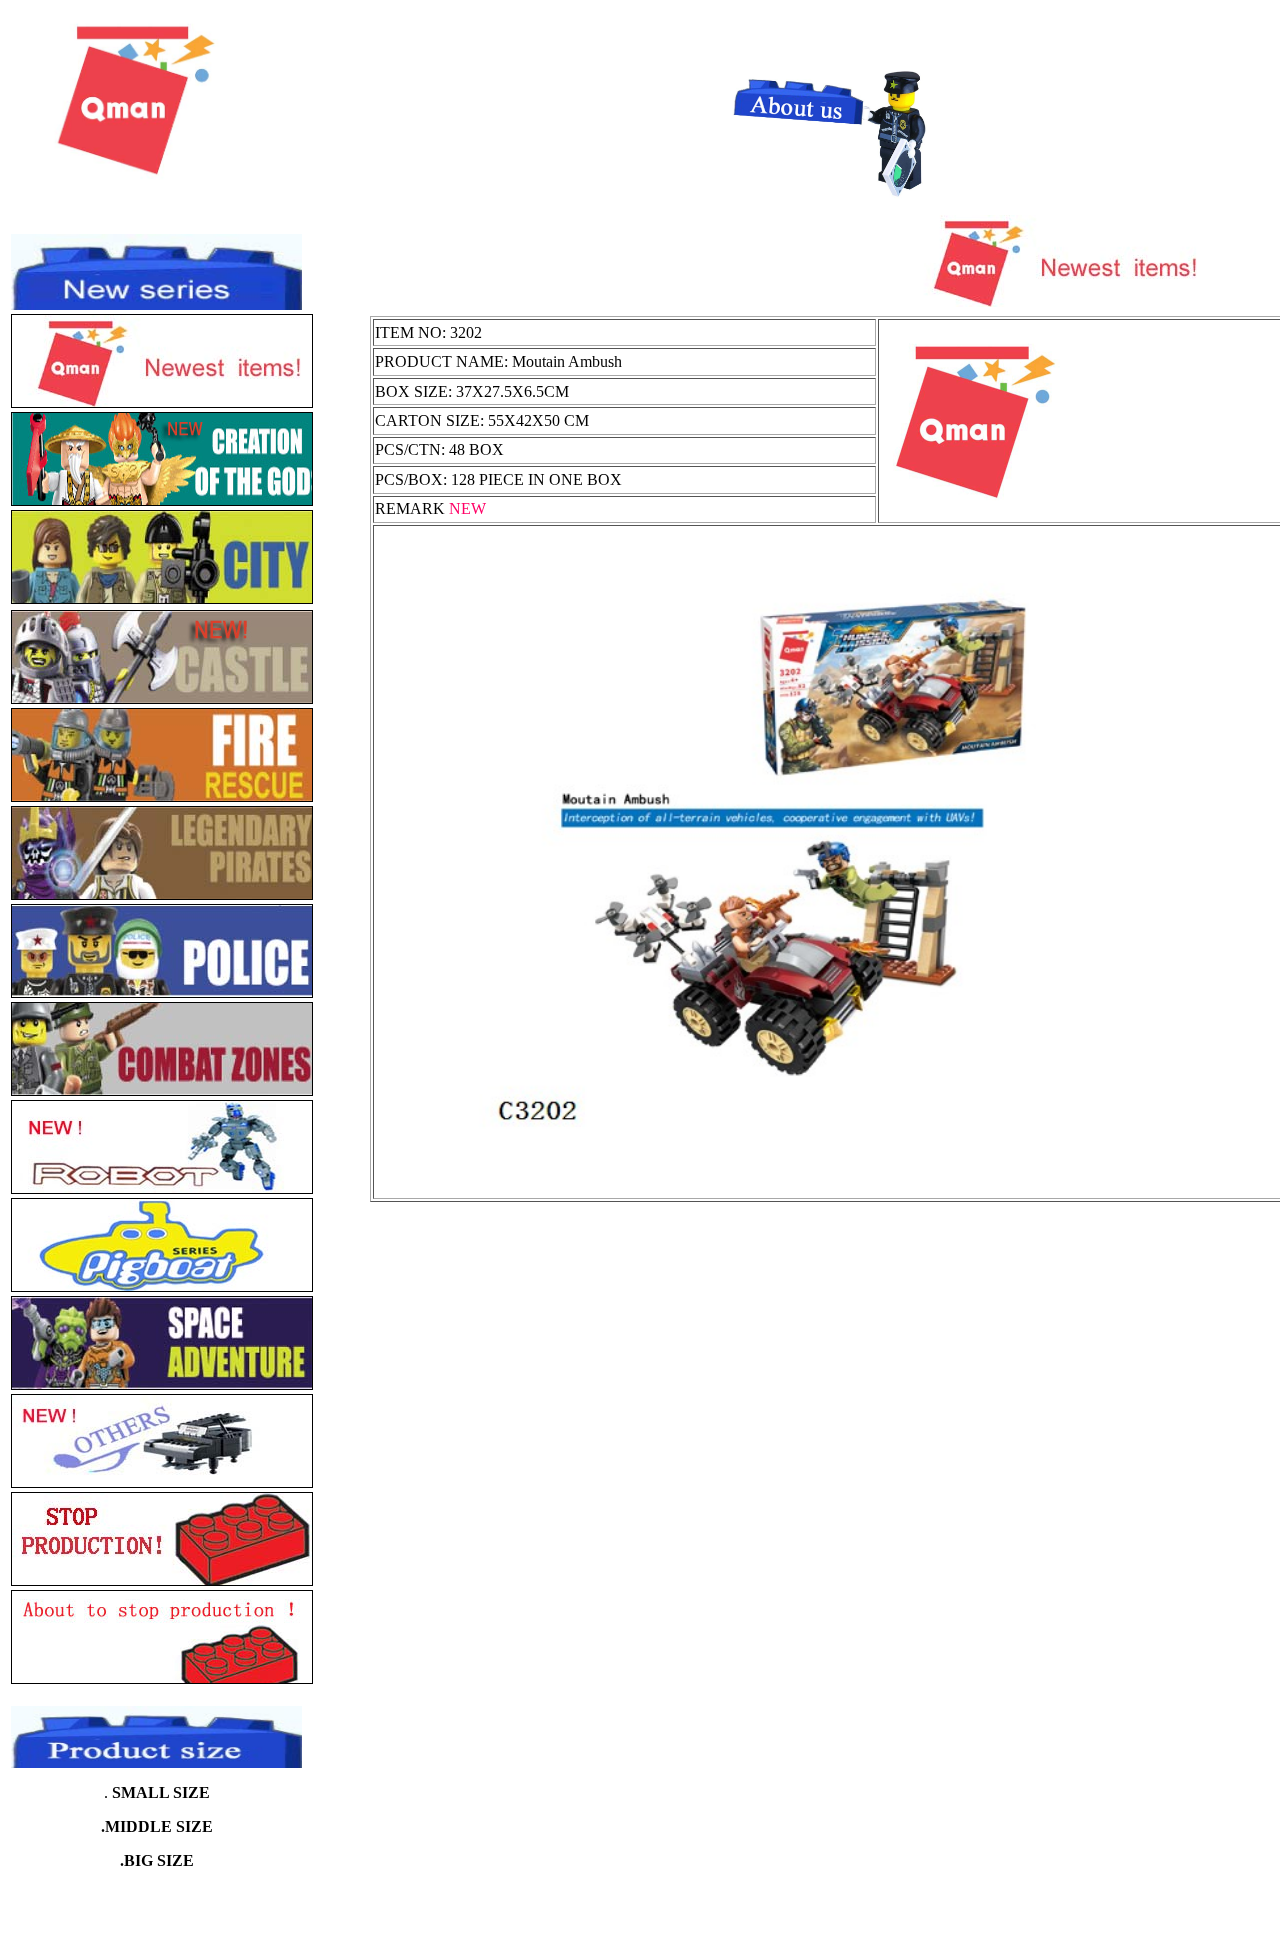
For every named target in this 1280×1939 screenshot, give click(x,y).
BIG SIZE (159, 1860)
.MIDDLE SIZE (157, 1826)
